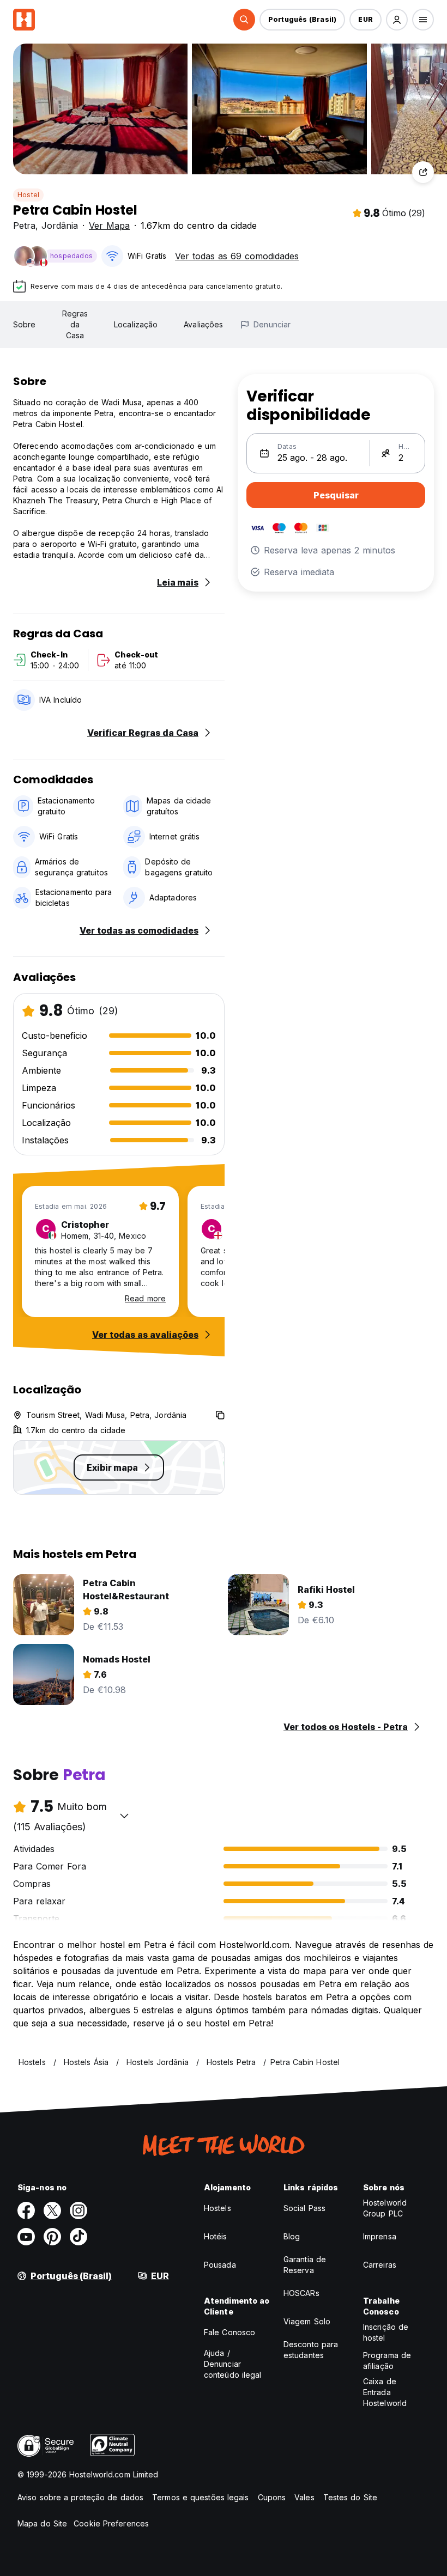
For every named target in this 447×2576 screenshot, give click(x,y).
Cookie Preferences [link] (111, 2523)
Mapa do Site (42, 2523)
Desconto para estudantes (311, 2350)
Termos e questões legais (200, 2497)
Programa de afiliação (387, 2361)
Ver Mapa (109, 226)
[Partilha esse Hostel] (423, 172)
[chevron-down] (124, 1816)
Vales (304, 2497)
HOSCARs (301, 2293)
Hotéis (216, 2236)
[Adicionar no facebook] (26, 2210)
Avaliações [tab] (203, 324)
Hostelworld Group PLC (385, 2208)
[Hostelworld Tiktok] (78, 2237)
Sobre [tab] (25, 324)
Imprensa (380, 2236)
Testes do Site (350, 2497)
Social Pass (304, 2208)
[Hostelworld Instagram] (78, 2210)
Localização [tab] (136, 324)
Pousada (220, 2265)
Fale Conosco (229, 2332)
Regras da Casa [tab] (75, 324)
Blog (292, 2236)
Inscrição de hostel (386, 2332)
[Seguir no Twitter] (52, 2210)
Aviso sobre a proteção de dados (80, 2497)
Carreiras (380, 2265)
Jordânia (60, 226)
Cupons (272, 2497)
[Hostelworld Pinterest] (52, 2237)
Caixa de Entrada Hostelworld (385, 2392)
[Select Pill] (244, 20)
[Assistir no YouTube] (26, 2237)
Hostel (28, 195)
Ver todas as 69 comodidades (237, 256)
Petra (24, 226)
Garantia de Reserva (305, 2265)
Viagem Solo (307, 2321)
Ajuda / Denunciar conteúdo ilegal (233, 2364)
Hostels (218, 2208)
